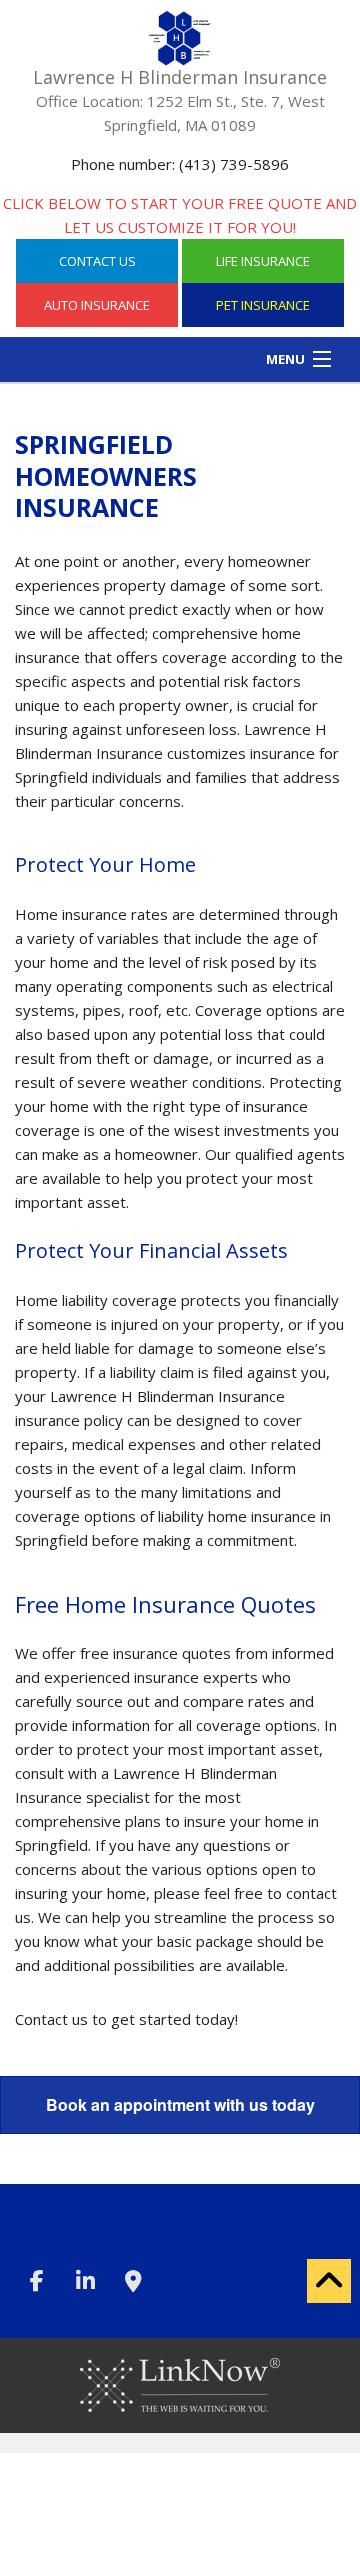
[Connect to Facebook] (37, 2283)
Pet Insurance (263, 305)
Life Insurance (263, 261)
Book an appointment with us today (180, 2104)
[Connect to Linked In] (85, 2283)
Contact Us (97, 261)
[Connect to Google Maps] (133, 2283)
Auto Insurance (97, 305)
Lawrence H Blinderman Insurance (180, 77)
